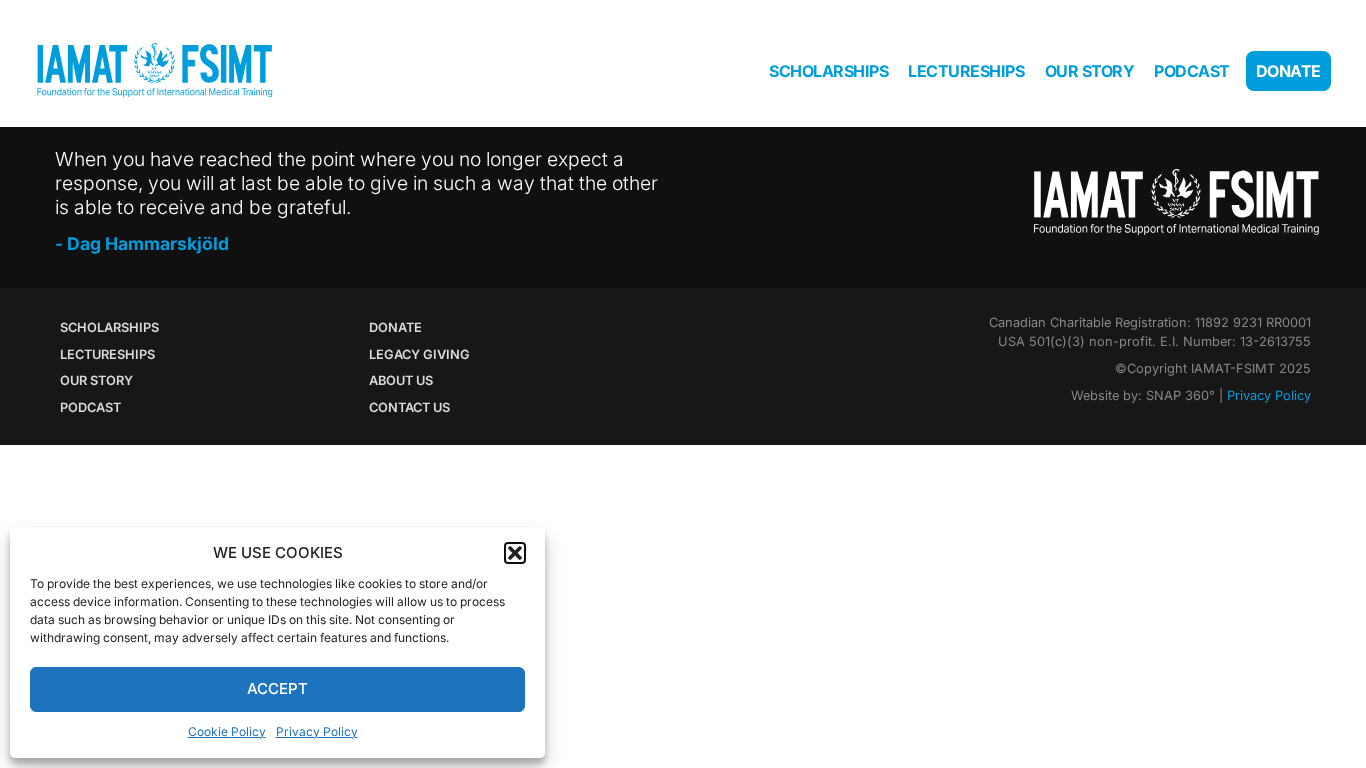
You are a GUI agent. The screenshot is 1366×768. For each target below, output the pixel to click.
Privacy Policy (317, 731)
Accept (277, 688)
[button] (515, 553)
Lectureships (966, 71)
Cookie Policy (227, 731)
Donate (1288, 71)
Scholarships (828, 71)
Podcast (1192, 71)
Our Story (1090, 71)
